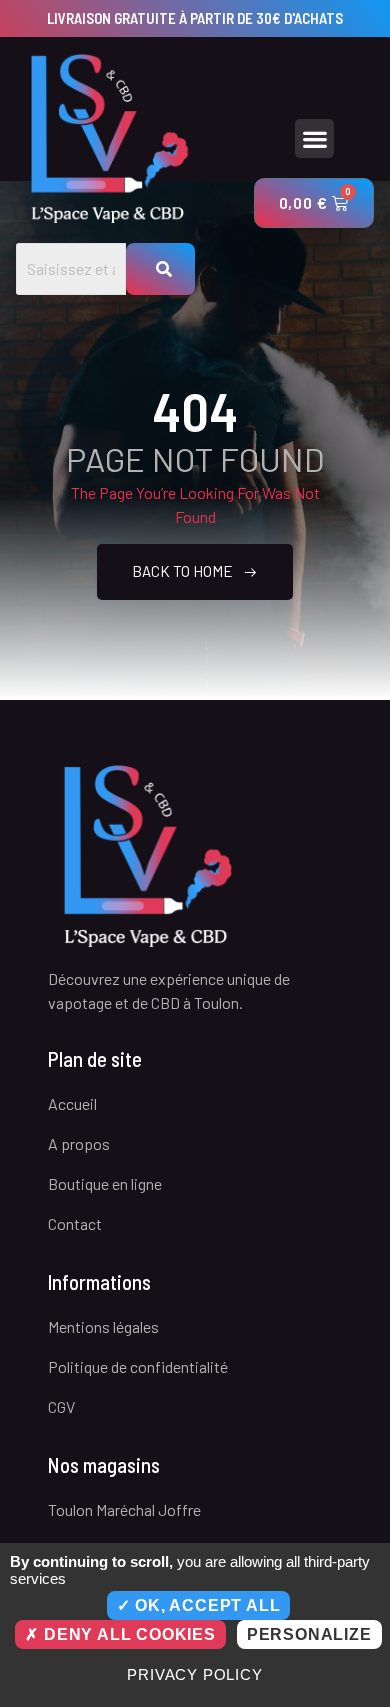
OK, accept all (205, 1605)
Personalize (309, 1634)
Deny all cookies (127, 1634)
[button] (314, 138)
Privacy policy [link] (194, 1674)
